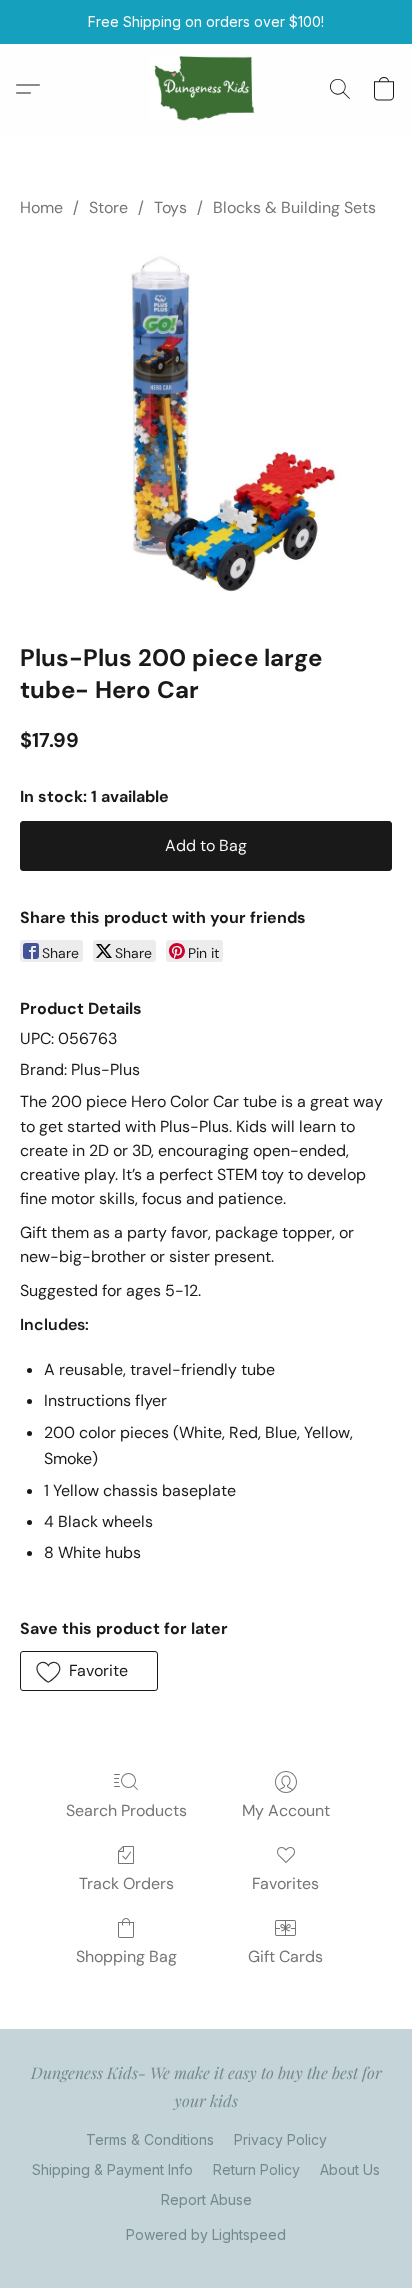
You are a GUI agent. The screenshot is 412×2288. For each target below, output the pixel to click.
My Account (286, 1810)
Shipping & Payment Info (112, 2169)
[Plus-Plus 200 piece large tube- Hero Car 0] (206, 426)
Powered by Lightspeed (206, 2234)
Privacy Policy (280, 2139)
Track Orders (126, 1883)
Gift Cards (285, 1956)
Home (41, 207)
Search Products (126, 1810)
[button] (206, 89)
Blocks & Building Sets (294, 207)
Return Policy (256, 2169)
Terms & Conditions (150, 2139)
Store (108, 207)
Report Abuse (206, 2199)
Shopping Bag (126, 1956)
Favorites (285, 1883)
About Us (350, 2169)
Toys (170, 207)
